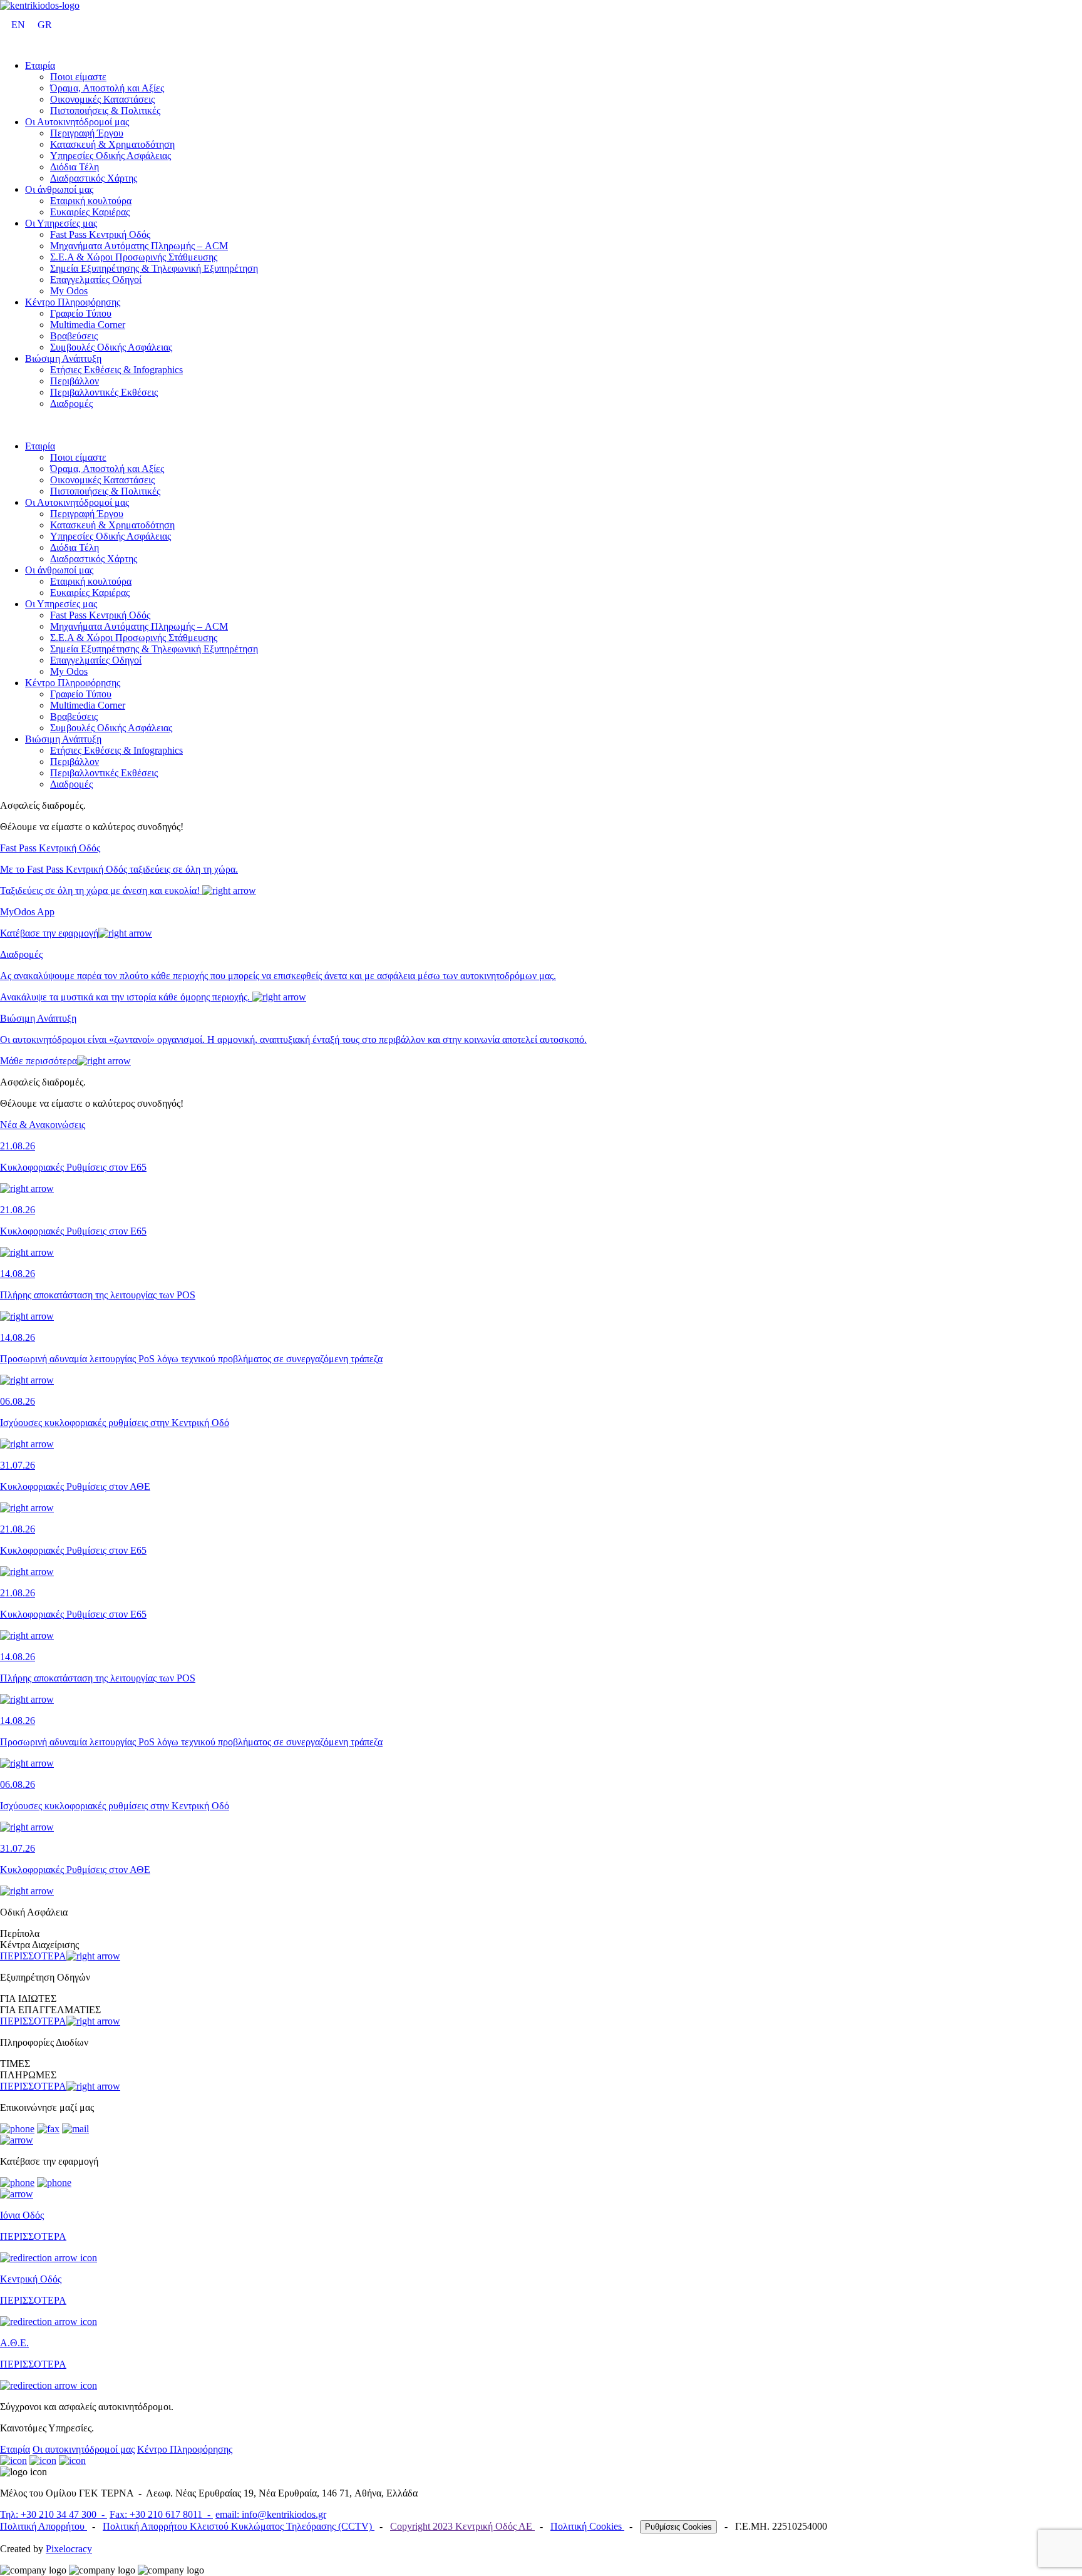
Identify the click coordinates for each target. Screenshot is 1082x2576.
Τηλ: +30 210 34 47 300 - (54, 2514)
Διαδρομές (71, 403)
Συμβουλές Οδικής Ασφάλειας (111, 347)
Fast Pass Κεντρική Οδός (100, 234)
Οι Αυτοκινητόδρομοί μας (77, 122)
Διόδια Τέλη (75, 167)
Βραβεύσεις (74, 336)
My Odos (69, 291)
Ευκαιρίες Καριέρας (90, 212)
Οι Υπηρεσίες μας (61, 223)
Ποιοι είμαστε (78, 77)
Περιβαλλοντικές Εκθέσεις (104, 392)
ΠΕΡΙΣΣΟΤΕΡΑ (33, 1956)
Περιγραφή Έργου (87, 133)
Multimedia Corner (88, 325)
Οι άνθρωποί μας (59, 189)
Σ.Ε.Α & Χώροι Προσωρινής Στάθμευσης (134, 257)
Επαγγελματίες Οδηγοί (96, 280)
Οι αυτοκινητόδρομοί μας (84, 2449)
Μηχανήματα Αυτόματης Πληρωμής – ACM (139, 246)
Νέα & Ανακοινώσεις (43, 1125)
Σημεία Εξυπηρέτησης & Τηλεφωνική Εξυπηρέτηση (154, 268)
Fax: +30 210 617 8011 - (161, 2514)
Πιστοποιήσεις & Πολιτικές (105, 110)
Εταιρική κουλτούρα (91, 201)
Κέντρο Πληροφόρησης (73, 302)
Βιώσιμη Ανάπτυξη (63, 358)
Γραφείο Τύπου (81, 313)
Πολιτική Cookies (587, 2526)
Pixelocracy (69, 2549)
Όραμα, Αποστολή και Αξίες (107, 88)
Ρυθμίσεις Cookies (678, 2527)
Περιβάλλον (75, 381)
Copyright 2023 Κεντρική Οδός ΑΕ (462, 2526)
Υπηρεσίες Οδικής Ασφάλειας (111, 156)
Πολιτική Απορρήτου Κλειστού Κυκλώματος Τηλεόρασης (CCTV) (239, 2526)
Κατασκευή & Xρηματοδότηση (112, 144)
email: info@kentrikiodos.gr (271, 2514)
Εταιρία (40, 65)
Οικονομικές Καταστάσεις (102, 99)
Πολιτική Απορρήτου (44, 2526)
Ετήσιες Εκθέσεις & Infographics (116, 370)
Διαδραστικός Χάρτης (94, 178)
